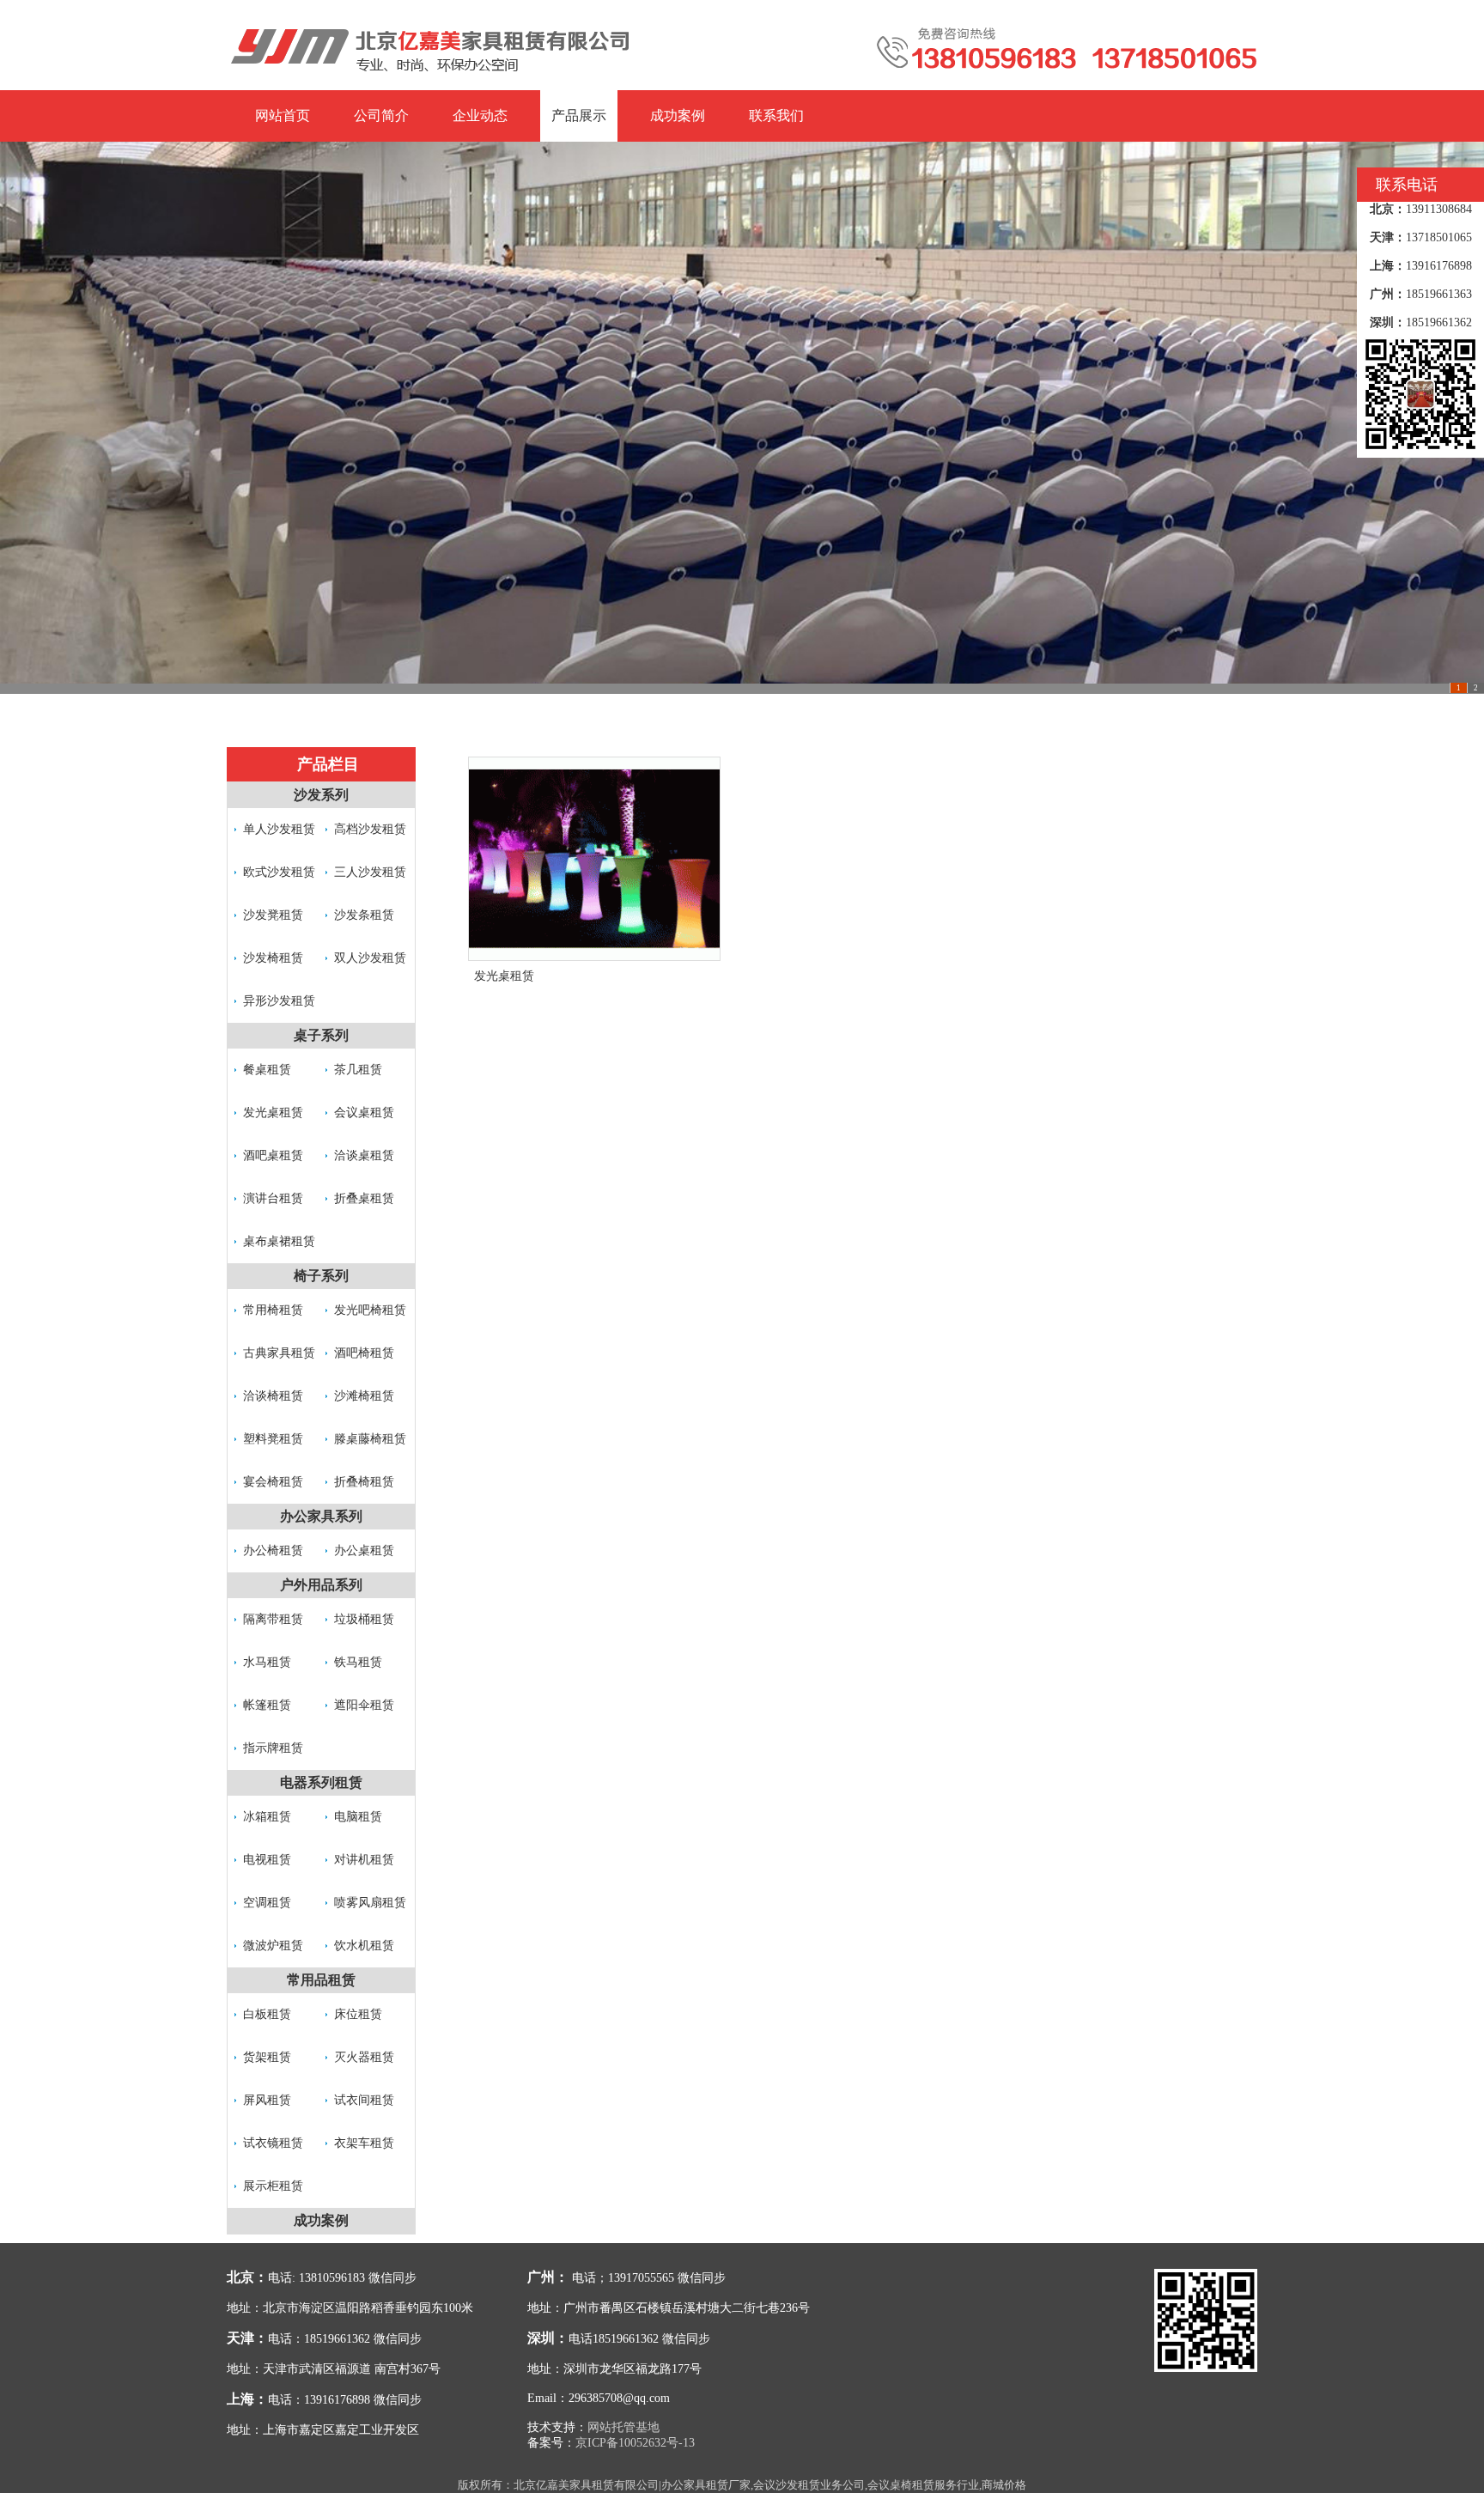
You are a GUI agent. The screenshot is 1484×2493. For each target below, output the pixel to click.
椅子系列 (321, 1276)
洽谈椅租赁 (273, 1396)
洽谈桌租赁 (364, 1155)
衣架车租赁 (364, 2143)
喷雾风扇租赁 (370, 1903)
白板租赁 (267, 2014)
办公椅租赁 (273, 1551)
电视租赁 (267, 1860)
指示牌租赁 (273, 1748)
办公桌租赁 (364, 1551)
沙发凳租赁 (273, 915)
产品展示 (579, 116)
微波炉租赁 (273, 1946)
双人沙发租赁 (370, 958)
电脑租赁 (358, 1817)
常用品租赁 (321, 1980)
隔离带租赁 (273, 1619)
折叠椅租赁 (364, 1482)
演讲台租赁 (273, 1198)
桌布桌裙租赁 (279, 1241)
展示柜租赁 (273, 2186)
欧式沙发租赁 (279, 872)
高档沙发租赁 (370, 829)
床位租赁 (358, 2014)
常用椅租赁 (273, 1310)
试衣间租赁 (364, 2100)
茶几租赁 (358, 1070)
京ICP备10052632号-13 (635, 2443)
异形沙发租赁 (279, 1001)
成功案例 (678, 116)
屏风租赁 (267, 2100)
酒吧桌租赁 (273, 1155)
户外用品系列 (321, 1585)
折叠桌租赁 (364, 1198)
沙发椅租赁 (273, 958)
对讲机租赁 (364, 1860)
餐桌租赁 (267, 1070)
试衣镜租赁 (273, 2143)
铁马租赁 (358, 1662)
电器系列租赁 (321, 1782)
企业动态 (480, 116)
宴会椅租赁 (273, 1482)
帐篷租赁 (267, 1705)
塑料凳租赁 (273, 1439)
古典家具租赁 (279, 1353)
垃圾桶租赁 (364, 1619)
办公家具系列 (321, 1516)
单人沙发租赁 (279, 829)
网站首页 (283, 116)
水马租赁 (267, 1662)
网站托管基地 (623, 2427)
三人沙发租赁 (370, 872)
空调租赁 (267, 1903)
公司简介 (381, 116)
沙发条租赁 (364, 915)
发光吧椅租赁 (370, 1310)
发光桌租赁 (273, 1113)
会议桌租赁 (364, 1113)
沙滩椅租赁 (364, 1396)
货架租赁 (267, 2057)
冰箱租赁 (267, 1817)
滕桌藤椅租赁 (370, 1439)
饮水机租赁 (364, 1946)
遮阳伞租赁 (364, 1705)
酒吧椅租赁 (364, 1353)
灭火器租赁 (364, 2057)
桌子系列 (321, 1035)
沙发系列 (321, 795)
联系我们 (776, 116)
